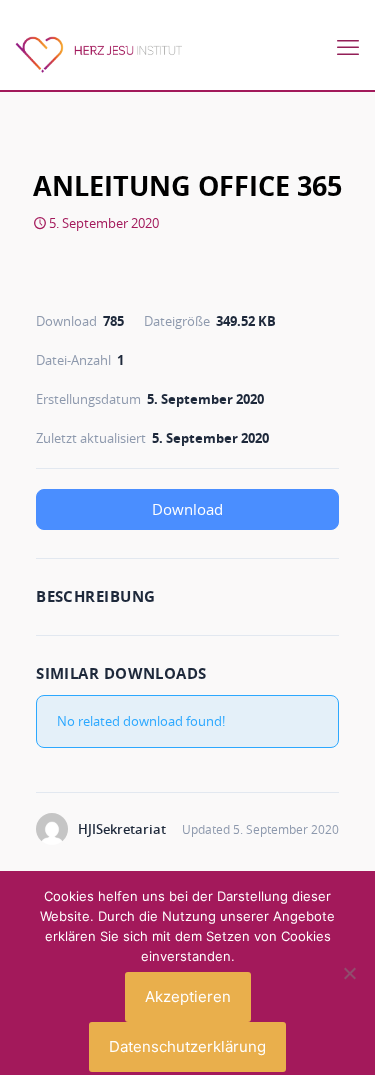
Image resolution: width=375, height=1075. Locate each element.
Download (187, 509)
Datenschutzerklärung (187, 1046)
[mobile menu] (348, 47)
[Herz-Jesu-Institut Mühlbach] (98, 52)
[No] (350, 973)
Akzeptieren (188, 996)
